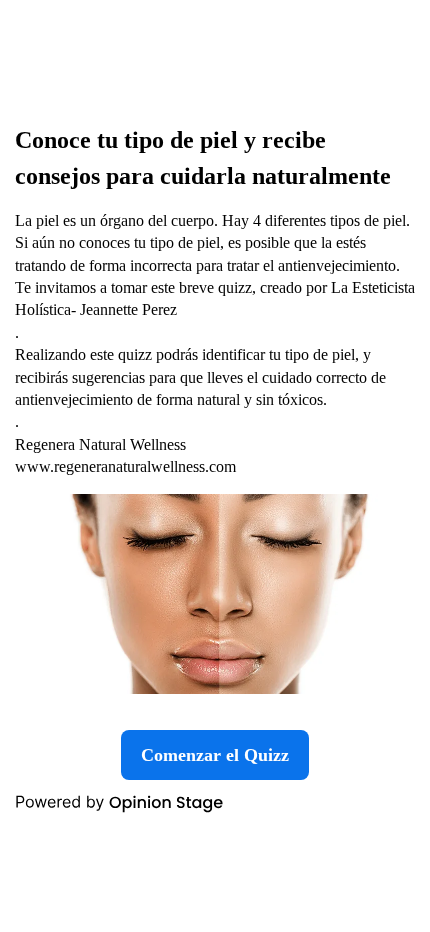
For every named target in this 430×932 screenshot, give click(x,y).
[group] (215, 466)
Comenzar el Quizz (215, 755)
